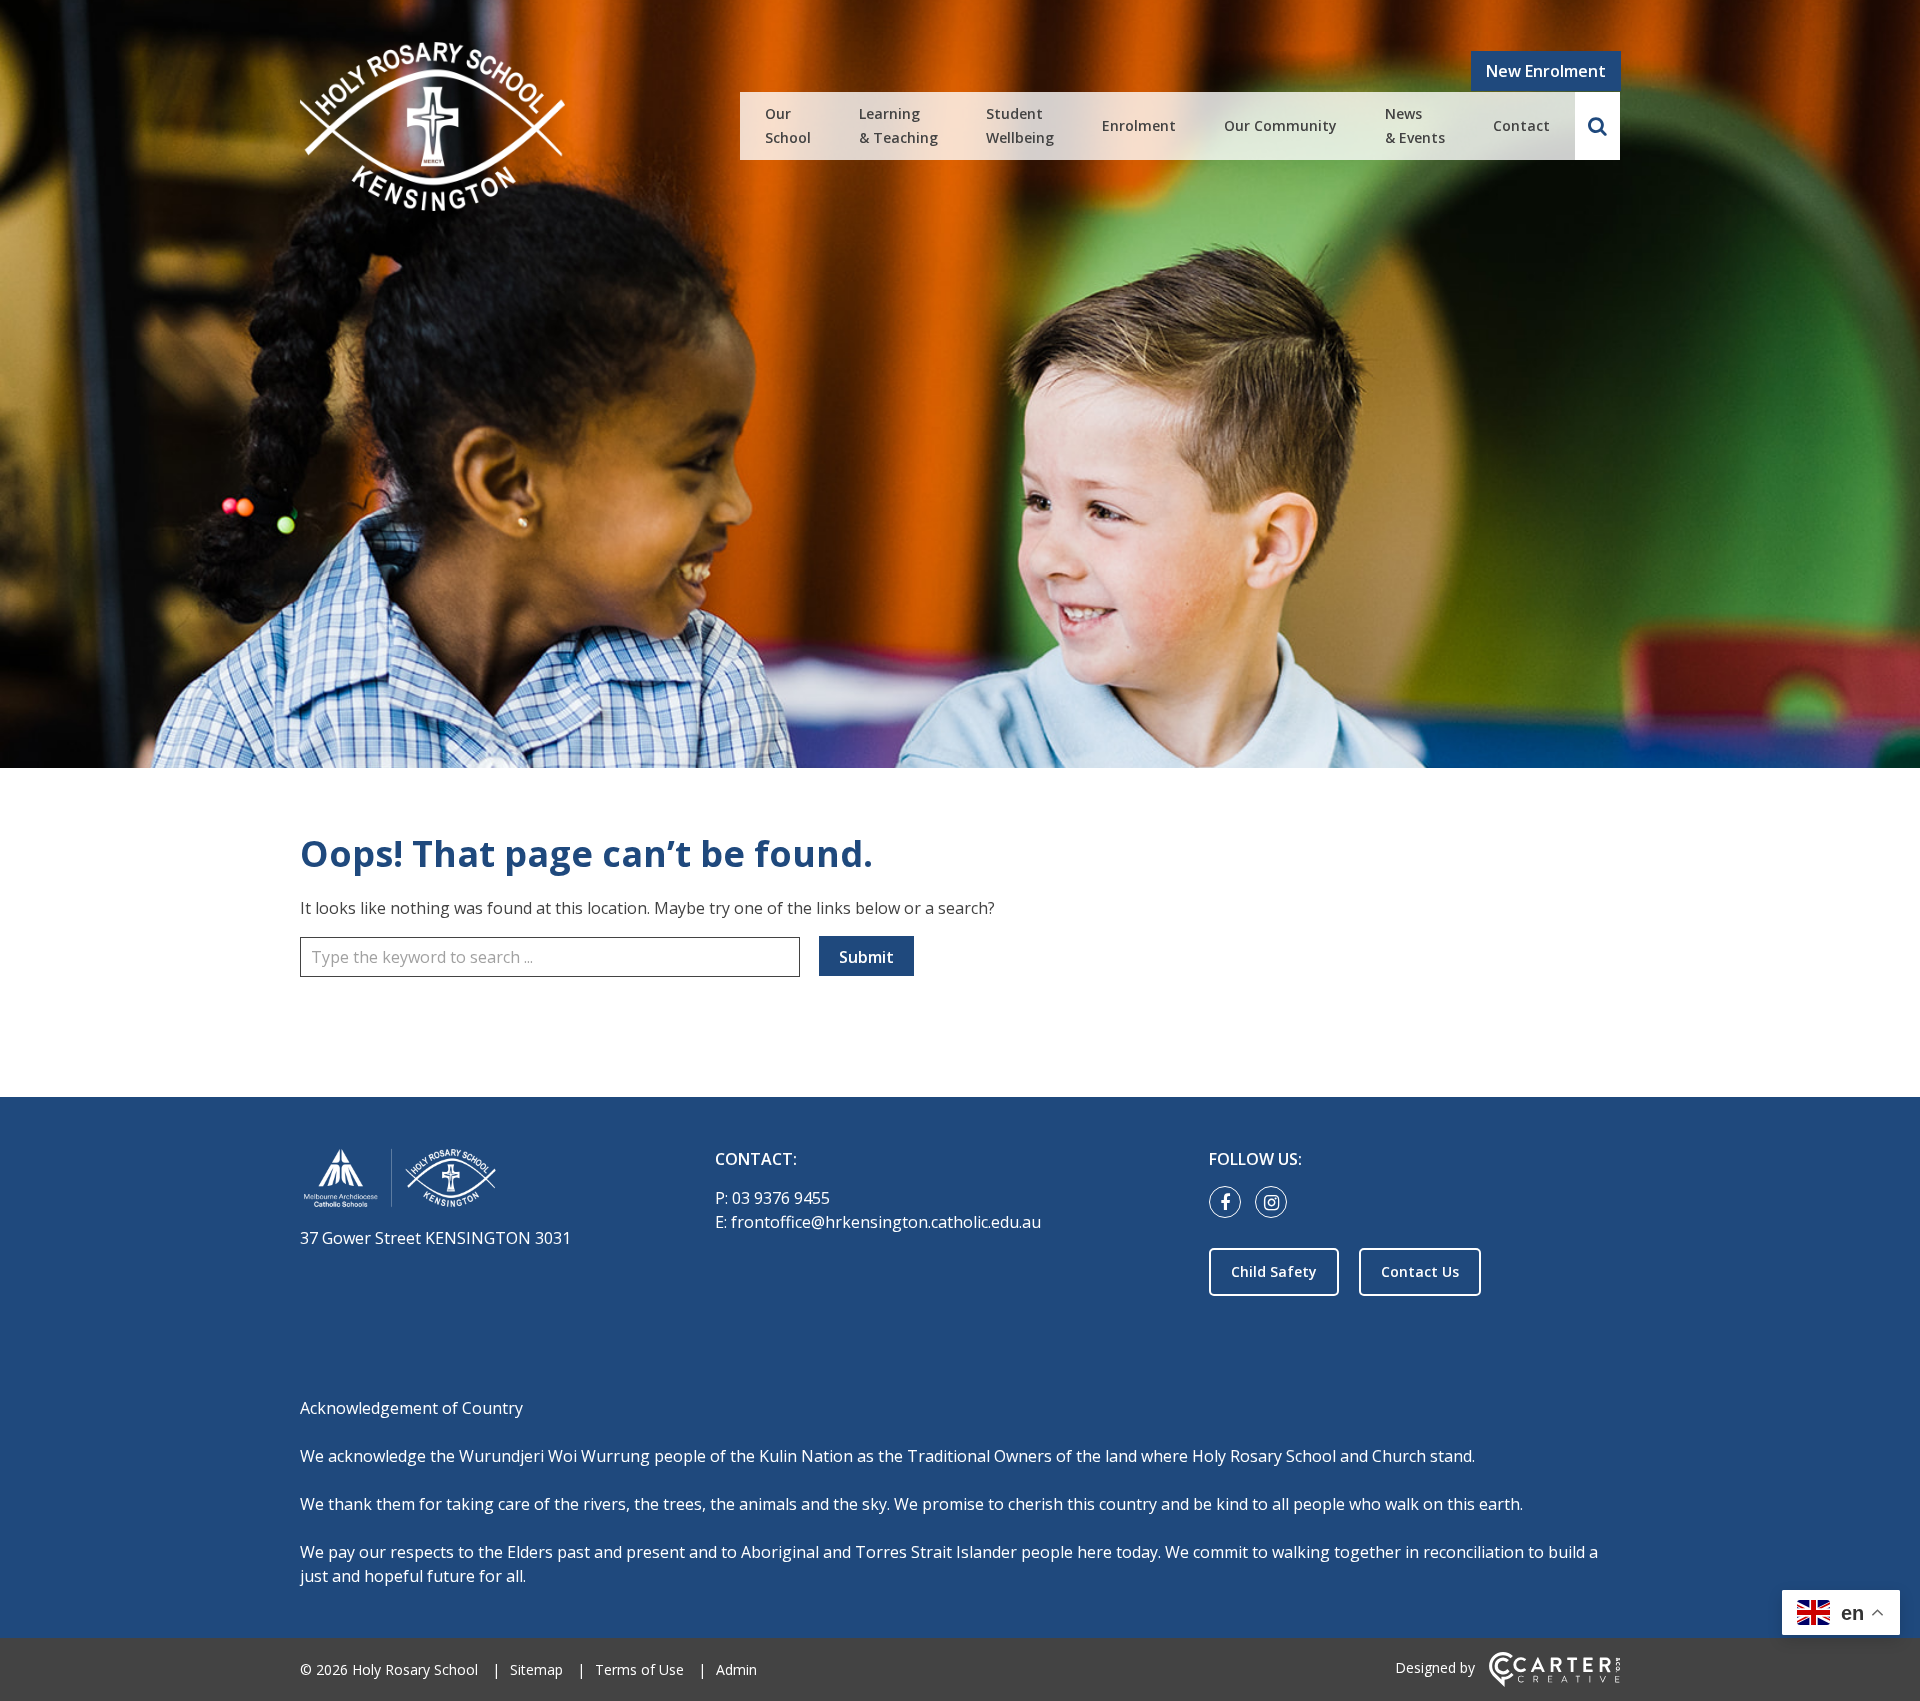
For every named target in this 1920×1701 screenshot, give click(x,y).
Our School (788, 125)
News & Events (1415, 125)
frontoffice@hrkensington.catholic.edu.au (886, 1222)
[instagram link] (1276, 1203)
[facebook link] (1230, 1203)
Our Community (1280, 125)
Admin (736, 1669)
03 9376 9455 (781, 1198)
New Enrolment (1546, 71)
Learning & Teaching (898, 125)
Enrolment (1139, 125)
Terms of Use (639, 1669)
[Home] (472, 1181)
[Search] (1597, 126)
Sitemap (536, 1669)
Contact (1521, 125)
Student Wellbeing (1020, 125)
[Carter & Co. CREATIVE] (1554, 1681)
